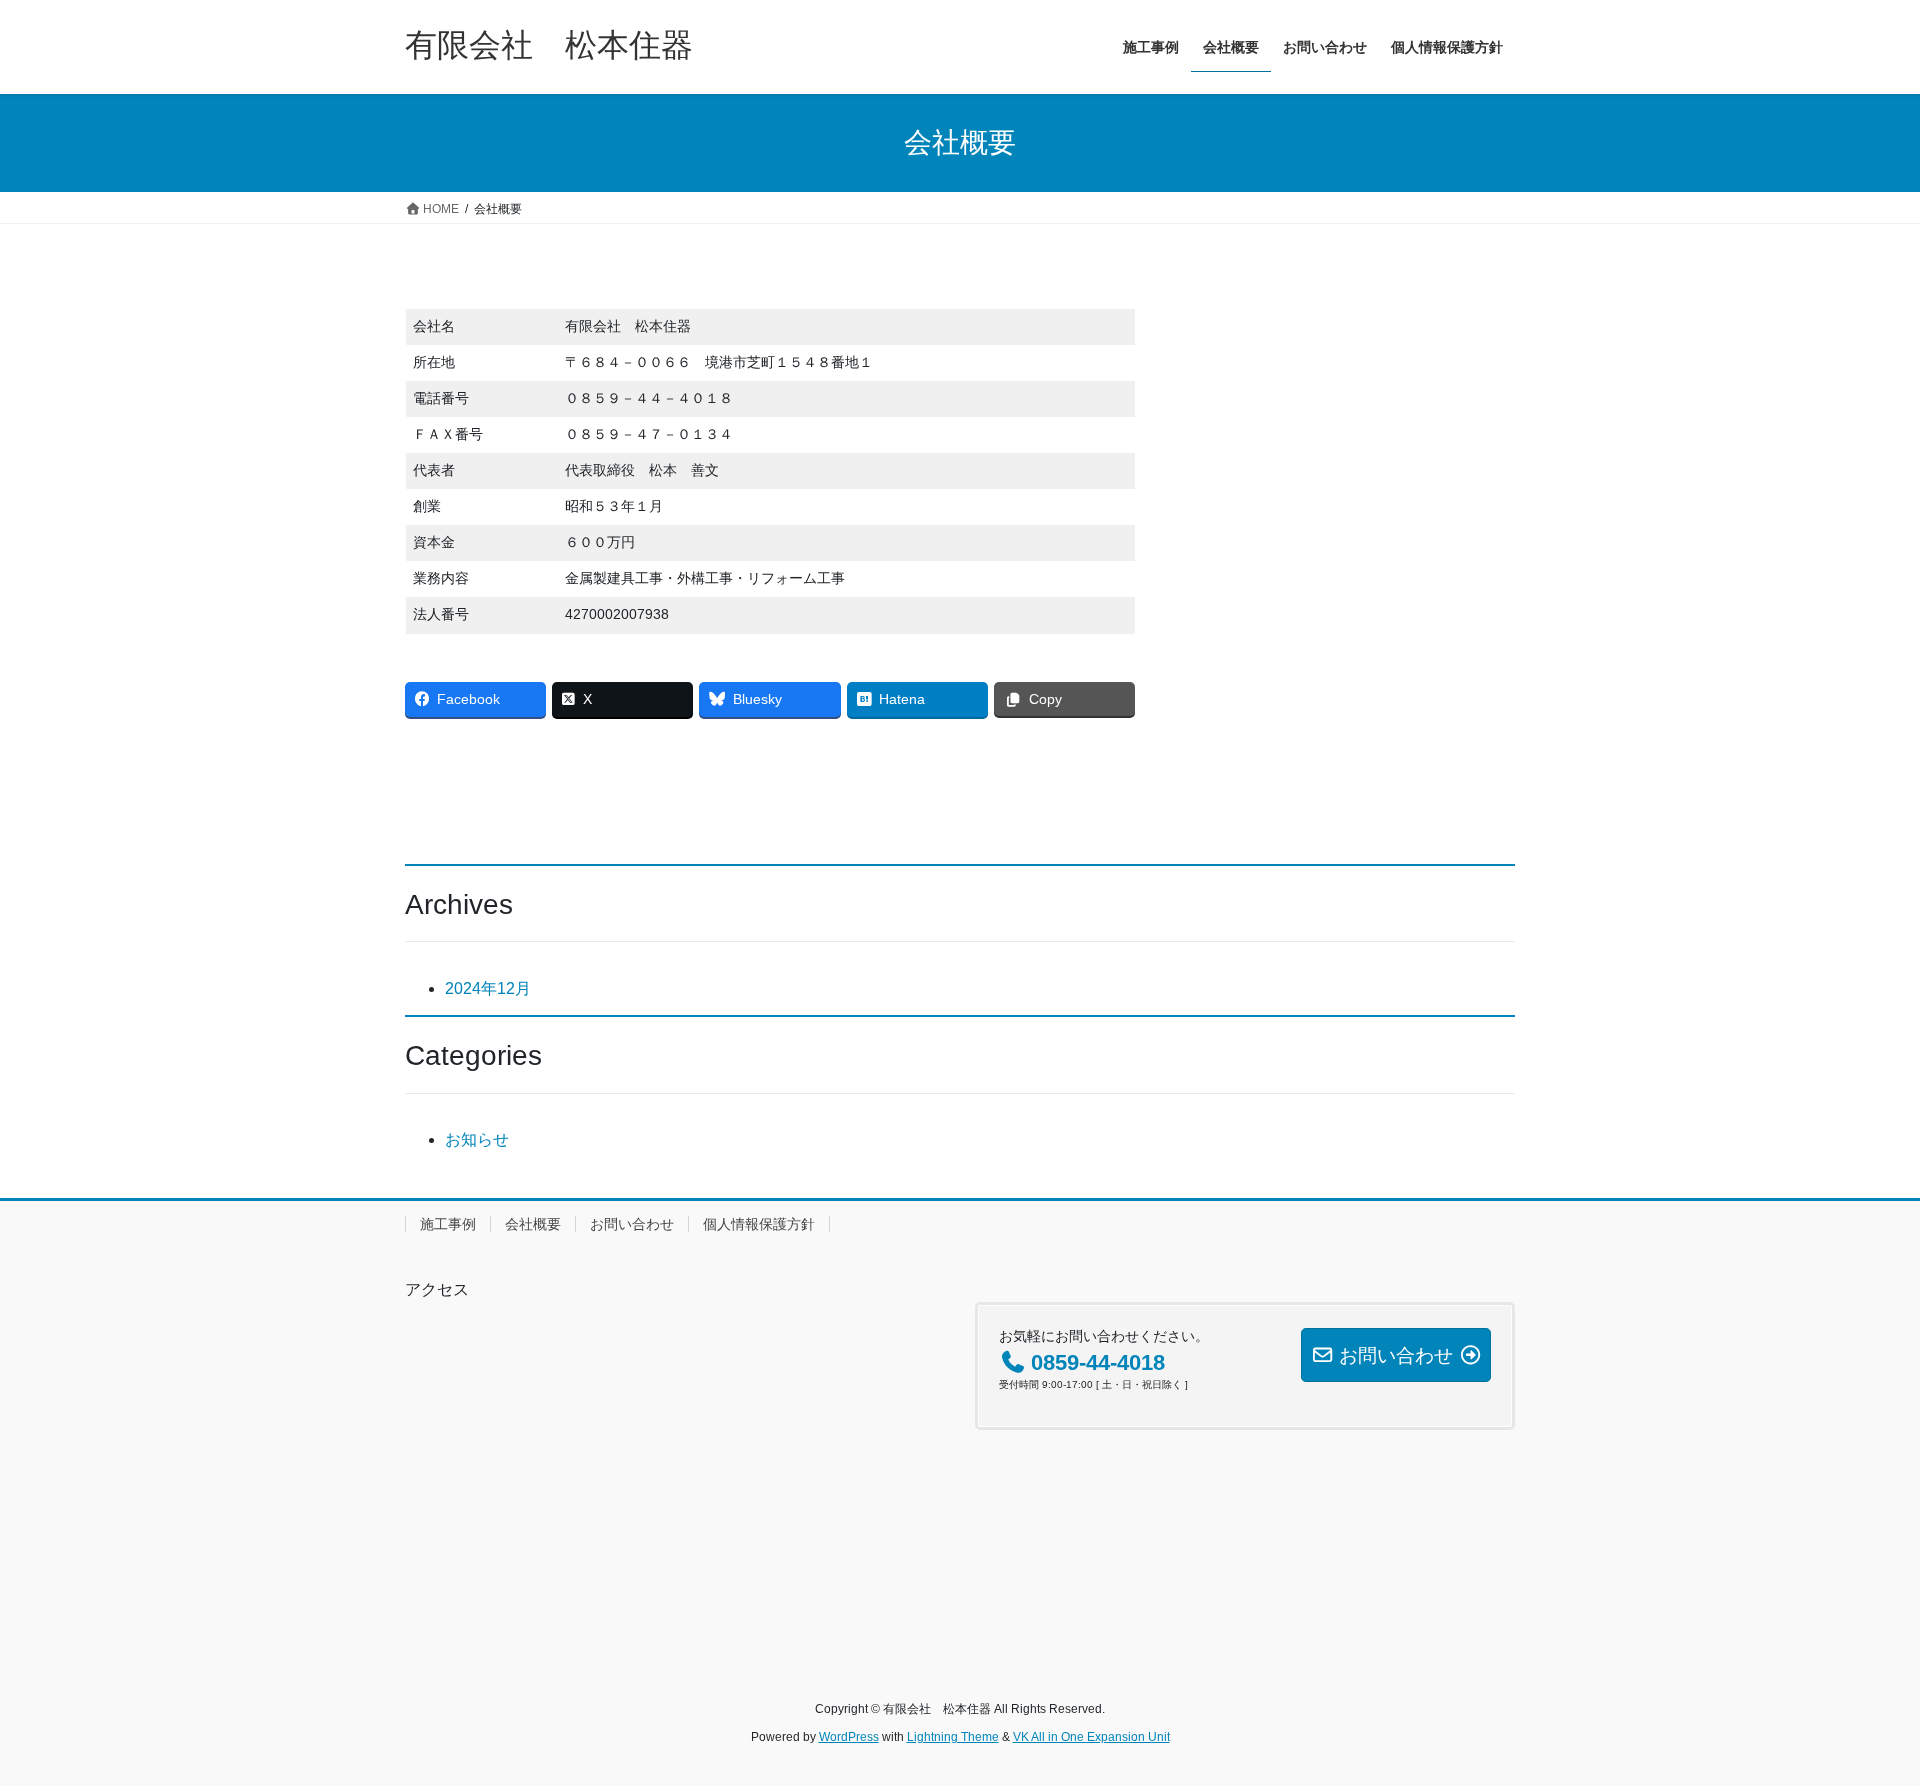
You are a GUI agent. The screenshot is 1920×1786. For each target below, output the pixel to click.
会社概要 (533, 1224)
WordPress (849, 1737)
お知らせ (477, 1139)
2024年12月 (488, 988)
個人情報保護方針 (759, 1224)
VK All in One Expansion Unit (1091, 1737)
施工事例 (448, 1224)
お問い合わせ (632, 1224)
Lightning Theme (953, 1737)
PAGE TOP (1858, 1714)
